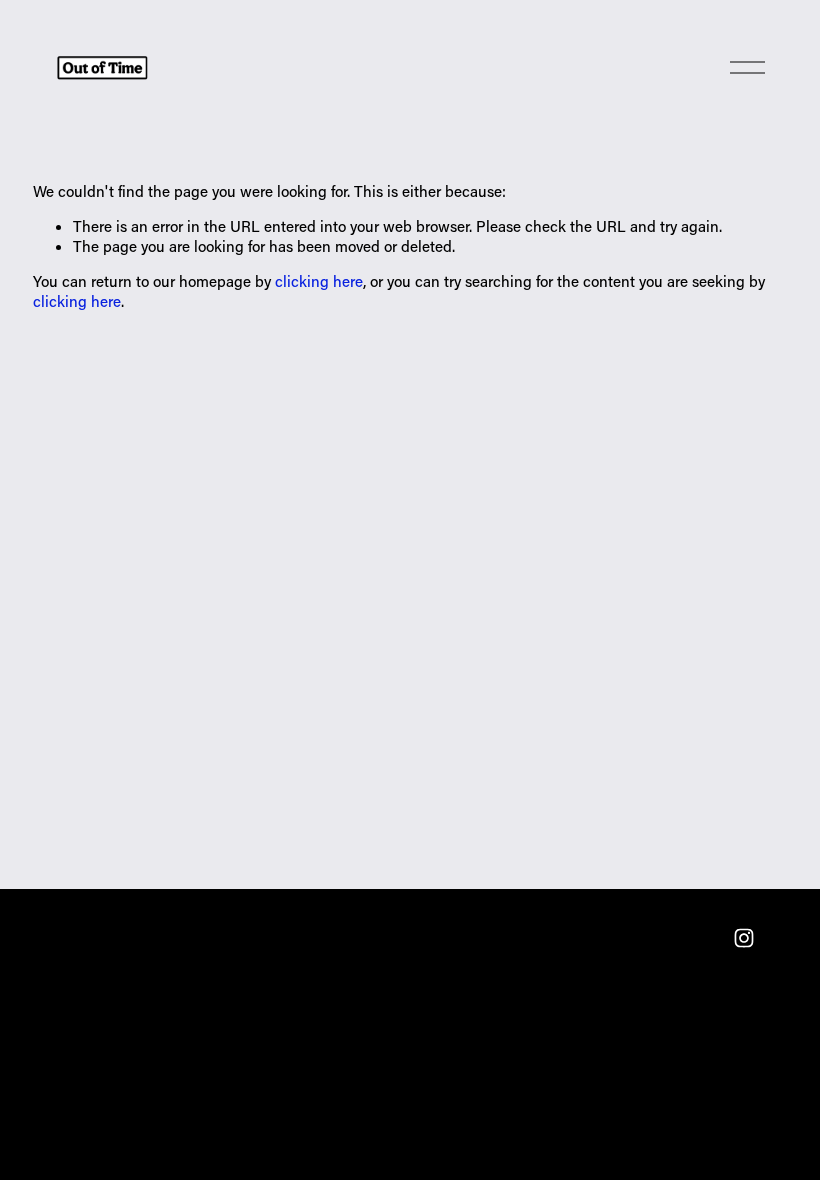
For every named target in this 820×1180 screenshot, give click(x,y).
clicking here (319, 281)
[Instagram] (744, 938)
